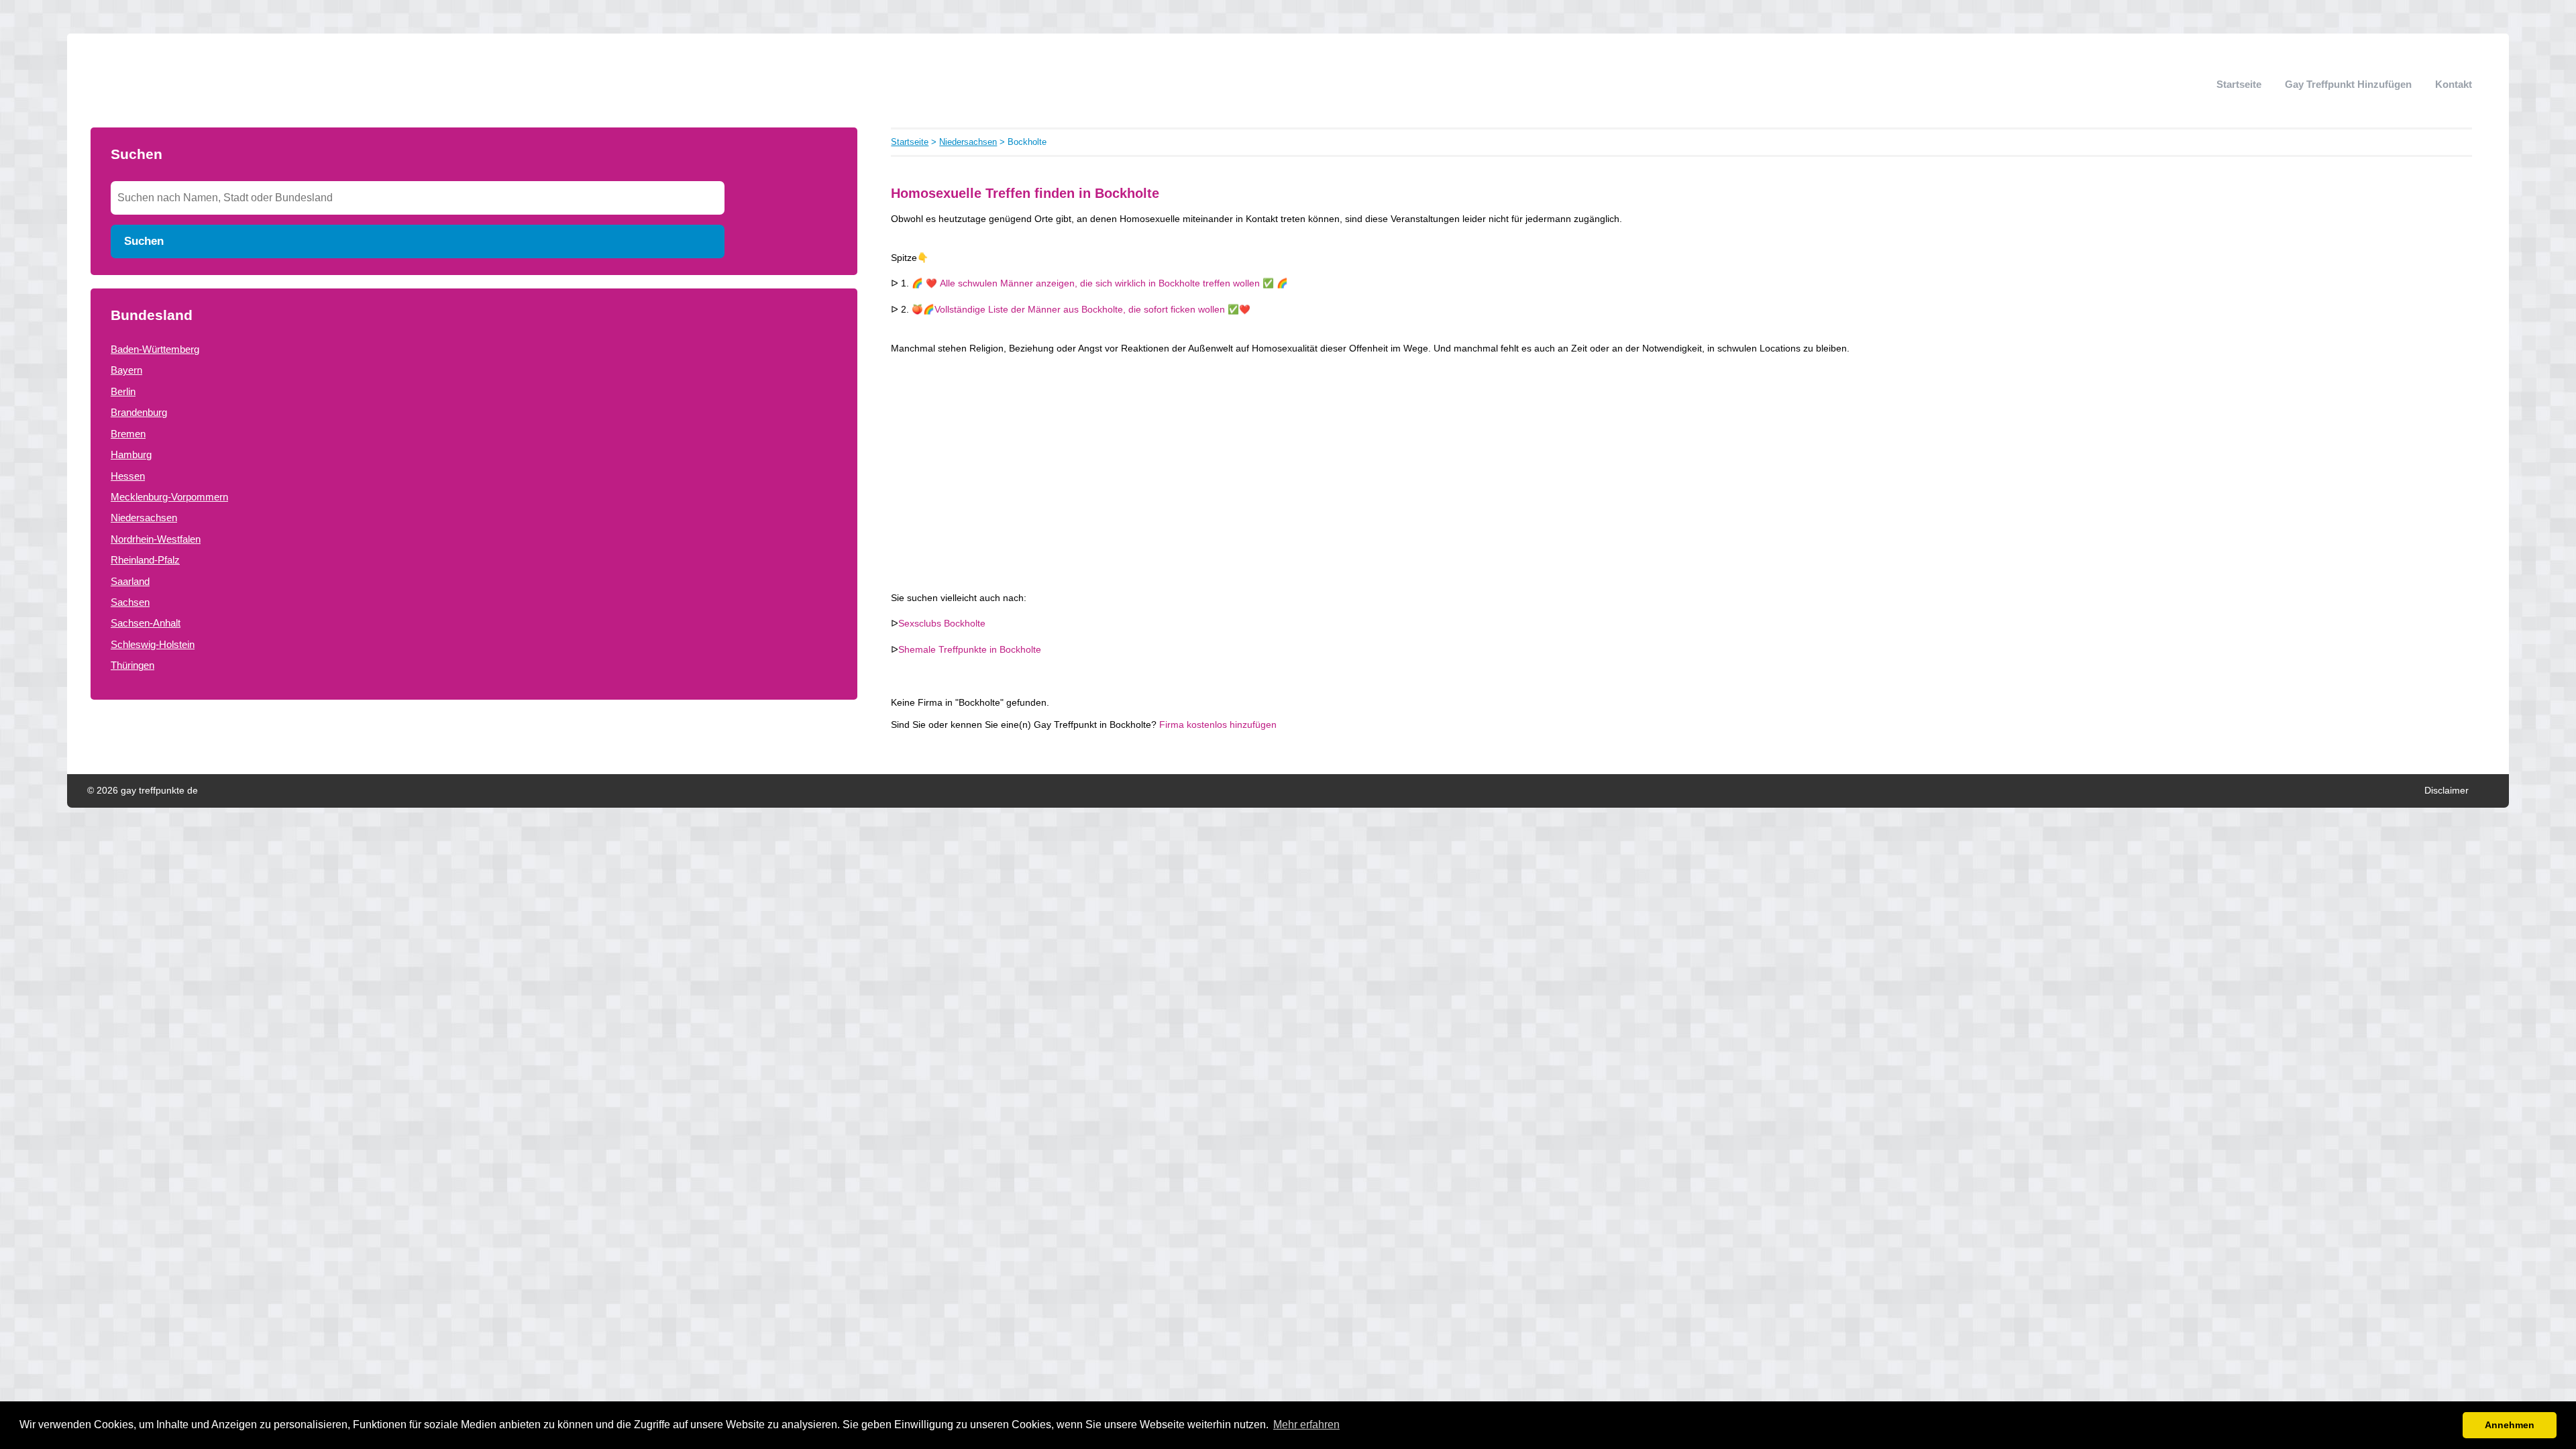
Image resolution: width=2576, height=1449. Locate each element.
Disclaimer (2447, 791)
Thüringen (132, 665)
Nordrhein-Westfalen (156, 539)
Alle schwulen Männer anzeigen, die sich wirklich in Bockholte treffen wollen (1100, 283)
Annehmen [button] (2510, 1425)
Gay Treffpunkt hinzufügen (2348, 84)
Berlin (123, 391)
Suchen (144, 241)
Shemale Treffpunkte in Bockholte (970, 650)
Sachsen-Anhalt (146, 623)
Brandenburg (139, 412)
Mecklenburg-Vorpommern (169, 497)
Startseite (2239, 84)
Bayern (126, 370)
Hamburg (131, 454)
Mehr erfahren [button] (1306, 1425)
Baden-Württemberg (155, 349)
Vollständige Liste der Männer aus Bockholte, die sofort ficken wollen (1080, 310)
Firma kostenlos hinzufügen (1218, 725)
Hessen (128, 476)
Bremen (128, 434)
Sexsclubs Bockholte (942, 624)
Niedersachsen (144, 518)
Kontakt (2454, 84)
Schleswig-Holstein (153, 644)
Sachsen (130, 602)
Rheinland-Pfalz (145, 560)
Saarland (130, 581)
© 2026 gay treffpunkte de (143, 791)
